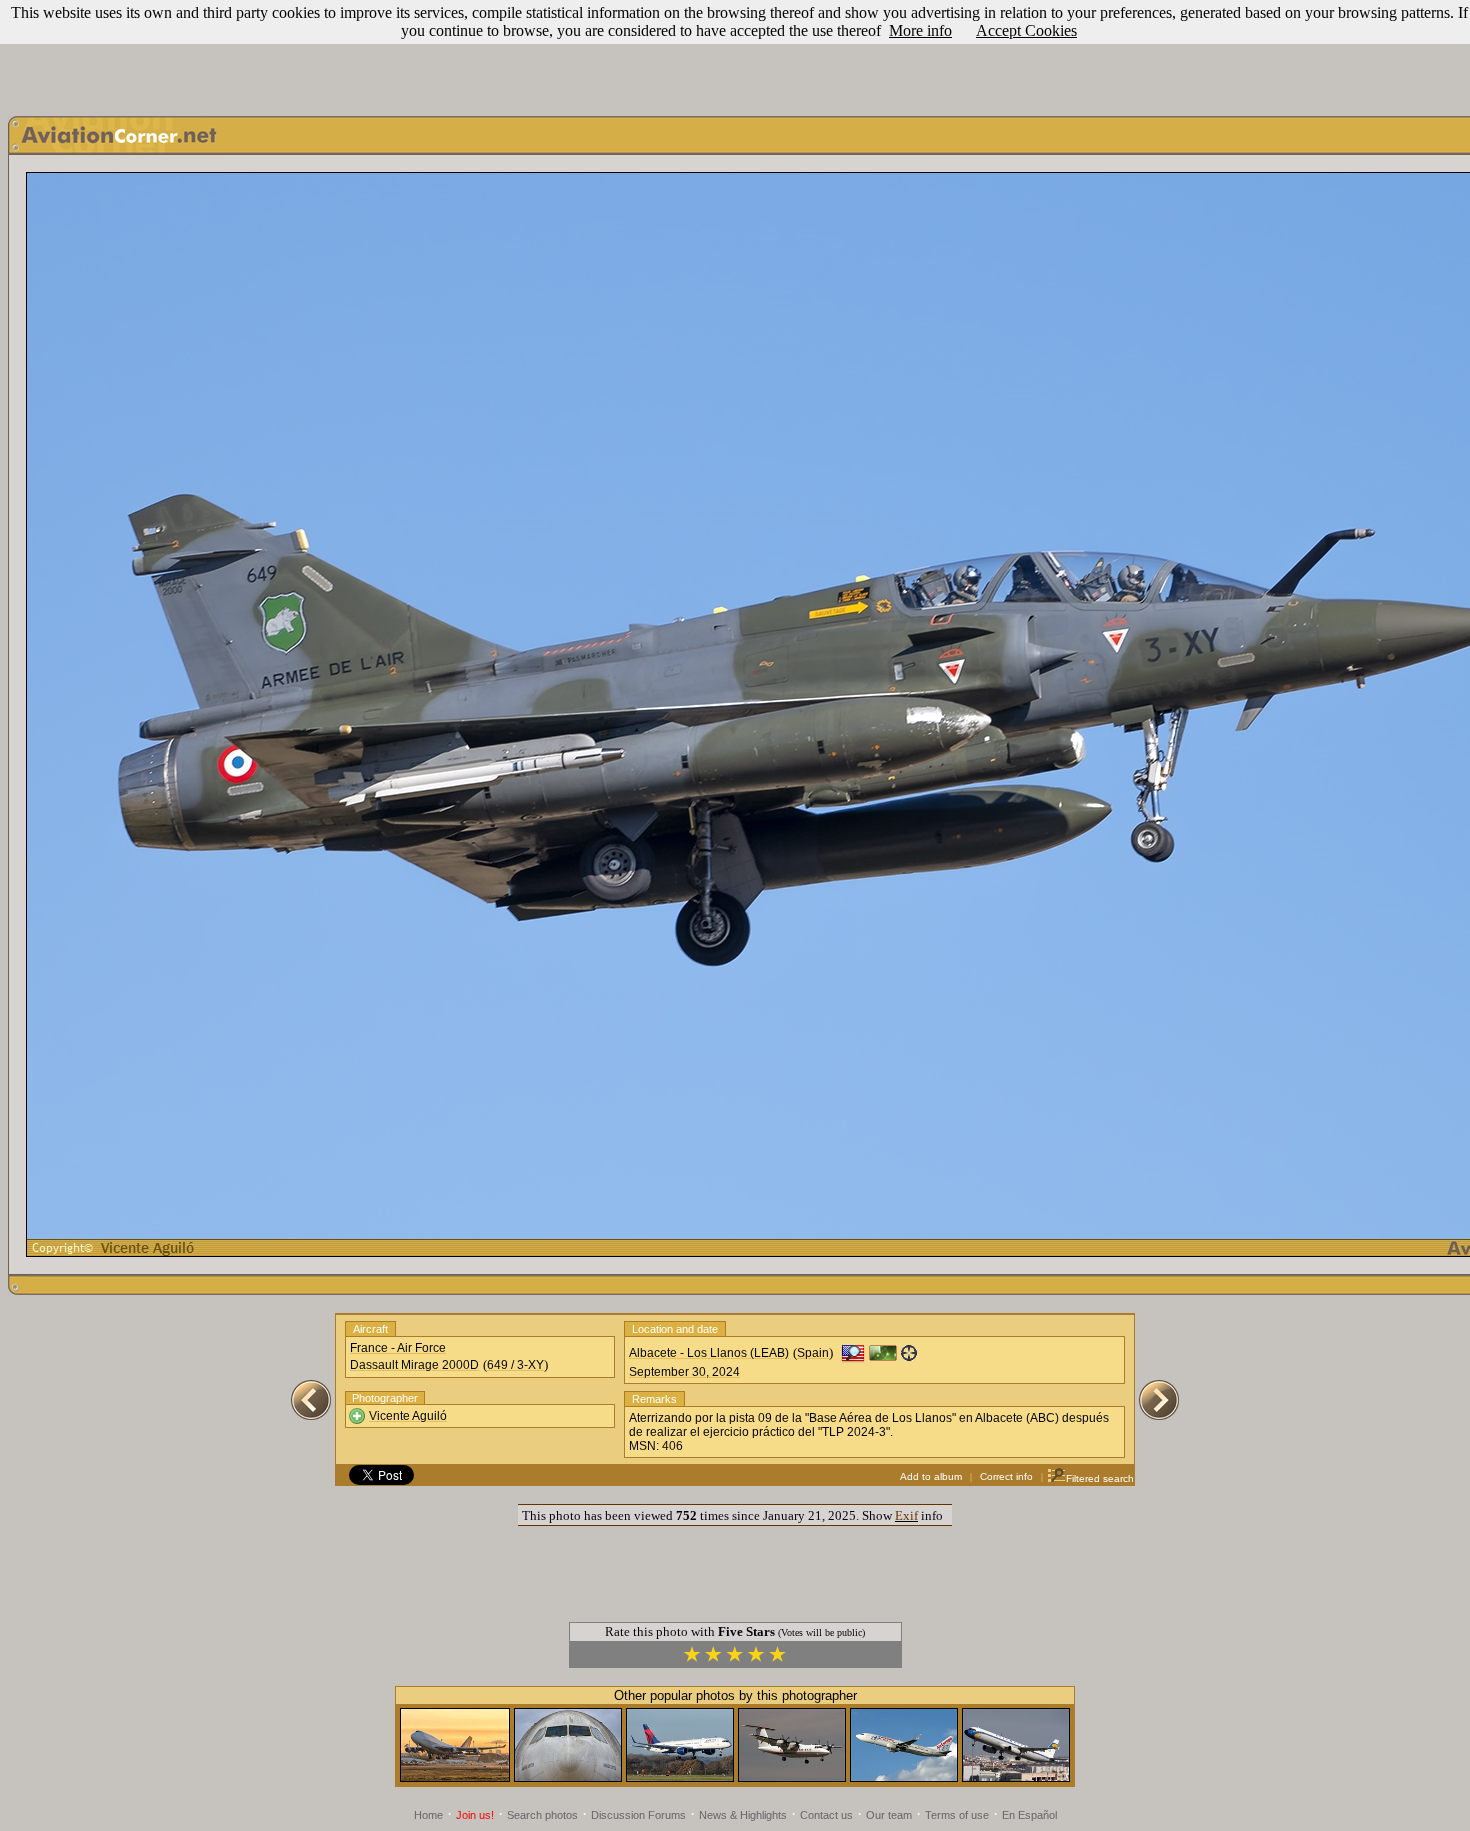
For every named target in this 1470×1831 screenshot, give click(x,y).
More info (920, 30)
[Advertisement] (735, 53)
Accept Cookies (1026, 30)
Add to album (931, 1476)
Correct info (1006, 1476)
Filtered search (1100, 1478)
